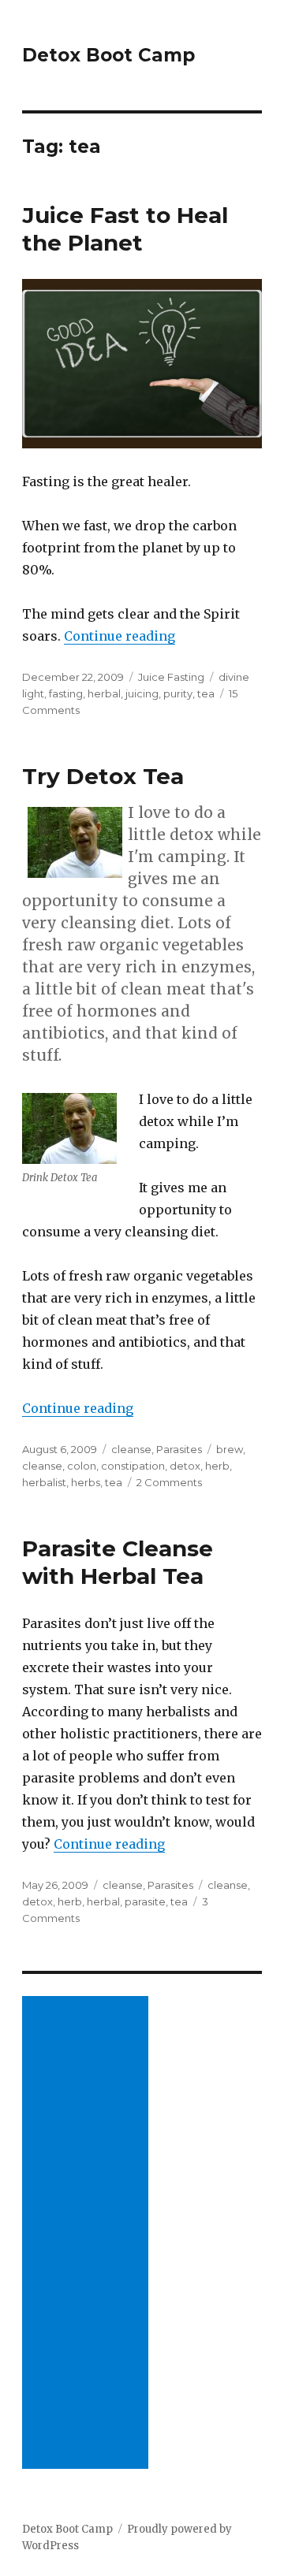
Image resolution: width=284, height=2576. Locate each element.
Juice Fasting (171, 677)
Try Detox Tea (103, 776)
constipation (133, 1466)
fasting (66, 693)
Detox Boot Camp (108, 55)
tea (206, 693)
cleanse (131, 1449)
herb (217, 1466)
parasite (145, 1901)
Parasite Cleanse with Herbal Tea (118, 1562)
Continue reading (120, 636)
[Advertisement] (88, 2234)
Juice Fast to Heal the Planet (125, 229)
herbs (86, 1482)
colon (82, 1466)
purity (178, 693)
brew (230, 1449)
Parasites (179, 1449)
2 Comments (169, 1482)
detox (185, 1466)
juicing (142, 693)
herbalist (44, 1482)
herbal (104, 693)
